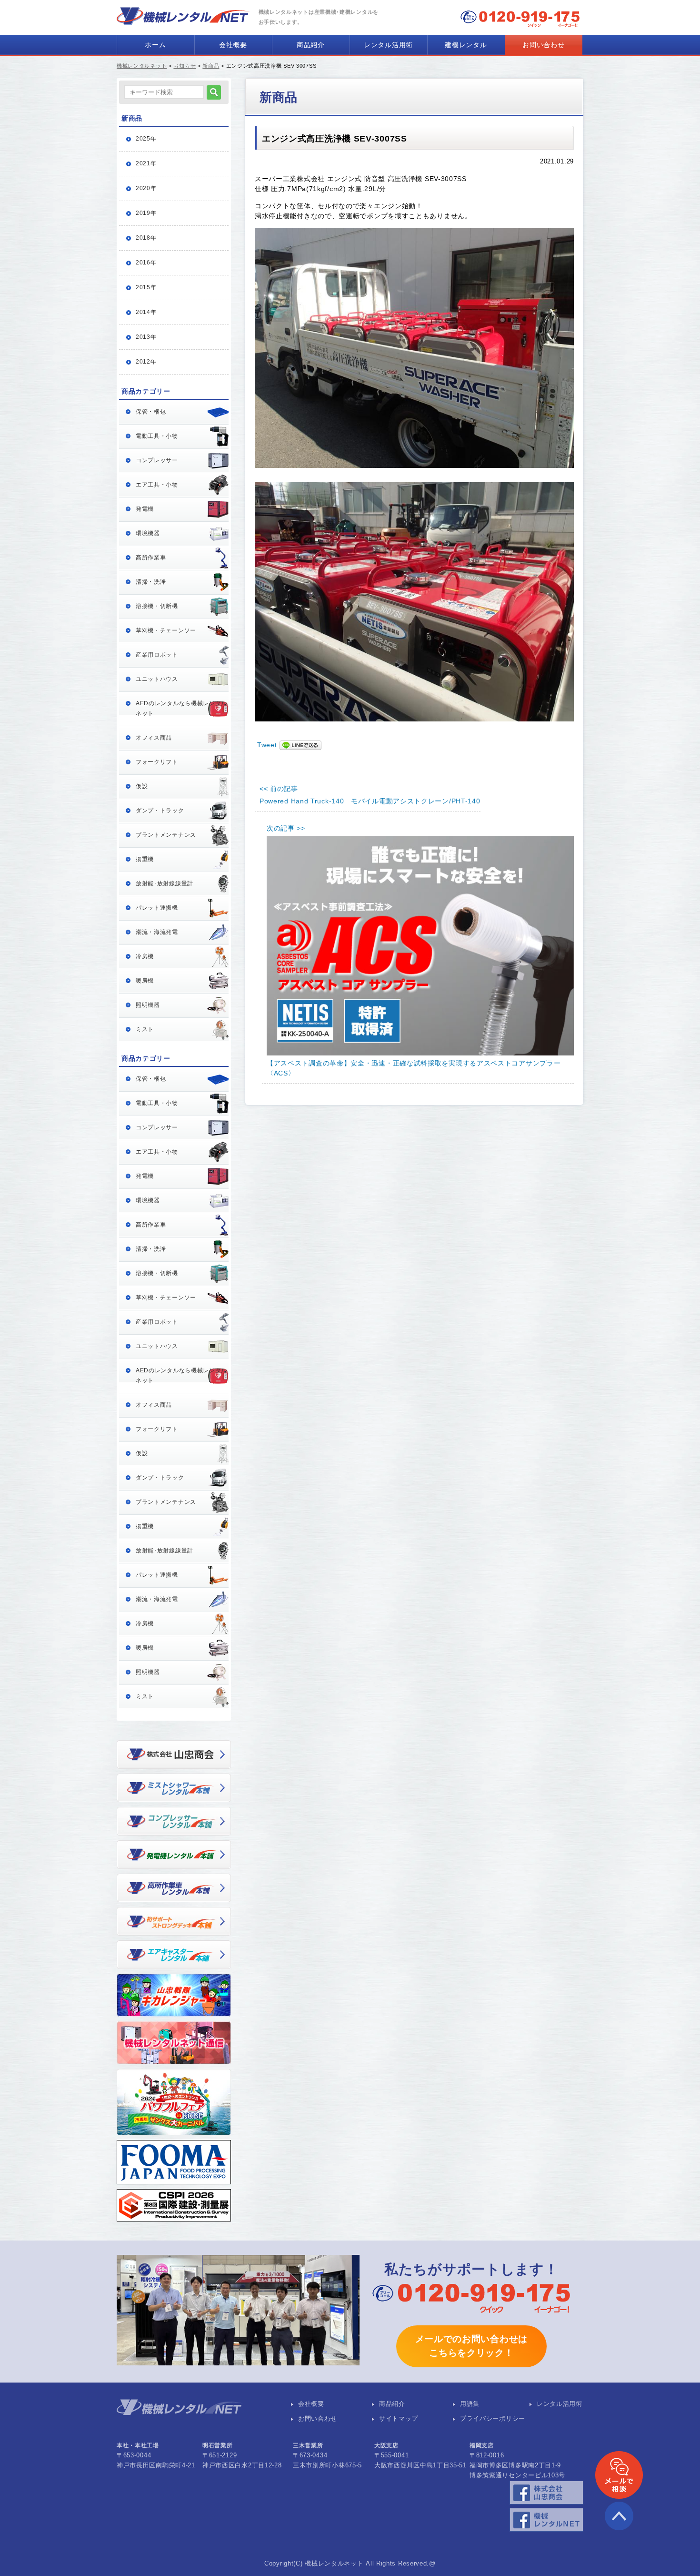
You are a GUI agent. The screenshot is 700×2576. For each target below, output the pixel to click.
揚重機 (145, 859)
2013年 (146, 337)
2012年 (146, 362)
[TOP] (619, 2528)
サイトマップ (399, 2419)
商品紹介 (311, 45)
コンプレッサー (157, 460)
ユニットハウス (157, 679)
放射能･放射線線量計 (165, 883)
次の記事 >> (286, 828)
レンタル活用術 (388, 45)
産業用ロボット (157, 655)
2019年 (146, 213)
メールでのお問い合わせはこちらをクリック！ (471, 2346)
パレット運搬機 (157, 908)
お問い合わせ (543, 45)
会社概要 (233, 45)
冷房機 (145, 956)
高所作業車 (151, 558)
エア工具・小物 (157, 485)
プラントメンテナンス (166, 835)
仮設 (142, 786)
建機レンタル (466, 45)
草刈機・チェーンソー (166, 630)
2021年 (146, 163)
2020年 (146, 188)
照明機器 (148, 1005)
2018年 (146, 238)
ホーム (155, 45)
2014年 (146, 312)
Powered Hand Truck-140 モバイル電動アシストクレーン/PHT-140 (370, 801)
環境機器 (148, 533)
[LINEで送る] (300, 745)
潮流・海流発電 (157, 932)
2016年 (146, 263)
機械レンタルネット (142, 66)
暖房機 (145, 981)
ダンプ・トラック (160, 811)
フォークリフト (157, 762)
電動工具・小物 (157, 436)
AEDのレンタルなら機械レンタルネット (181, 708)
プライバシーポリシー (493, 2419)
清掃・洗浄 (151, 582)
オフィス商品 (154, 738)
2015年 (146, 287)
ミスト (145, 1029)
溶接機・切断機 (157, 606)
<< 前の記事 (279, 789)
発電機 (145, 509)
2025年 (146, 139)
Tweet (267, 745)
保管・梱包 (151, 412)
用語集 (470, 2404)
